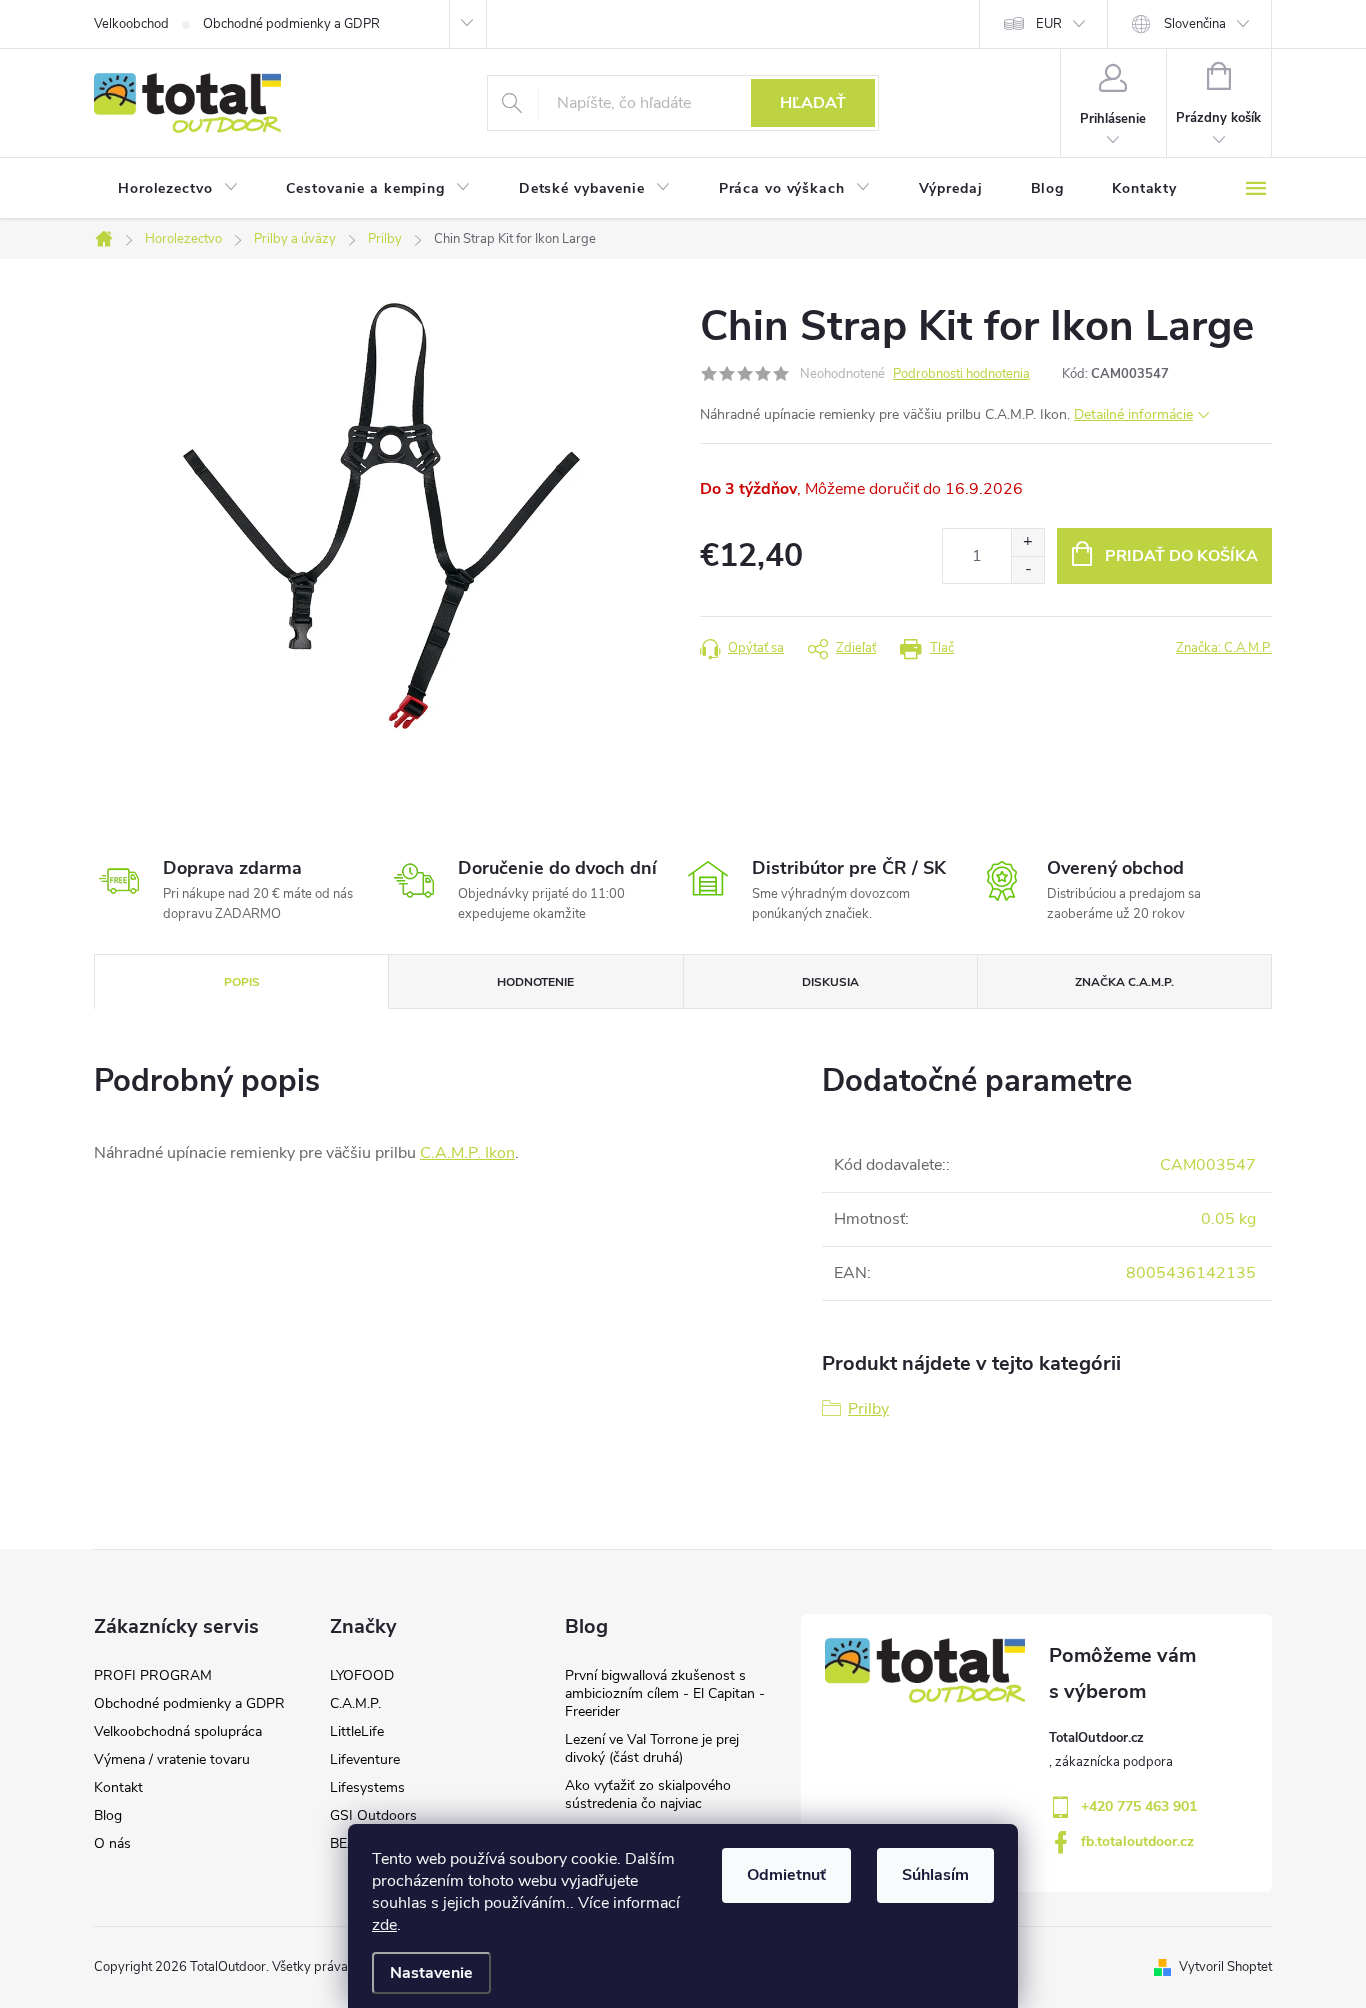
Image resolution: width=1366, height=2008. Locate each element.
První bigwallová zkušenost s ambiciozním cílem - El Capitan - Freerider (665, 1693)
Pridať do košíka (1181, 556)
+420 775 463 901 (1139, 1806)
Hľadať (813, 103)
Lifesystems (367, 1787)
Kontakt (118, 1787)
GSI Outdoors (373, 1815)
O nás (112, 1843)
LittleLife (357, 1731)
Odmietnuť (786, 1875)
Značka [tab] (1124, 982)
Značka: (1224, 648)
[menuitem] (178, 189)
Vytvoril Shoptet (1225, 1967)
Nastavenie (431, 1973)
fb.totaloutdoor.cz (1137, 1841)
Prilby (868, 1409)
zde (384, 1925)
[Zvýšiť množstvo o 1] (1027, 542)
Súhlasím (935, 1875)
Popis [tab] (242, 982)
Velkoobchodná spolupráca (178, 1731)
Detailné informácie (1133, 414)
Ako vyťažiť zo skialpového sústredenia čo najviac (648, 1794)
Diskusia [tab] (830, 982)
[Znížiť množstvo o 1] (1027, 569)
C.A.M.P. (355, 1703)
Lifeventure (365, 1759)
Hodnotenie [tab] (535, 982)
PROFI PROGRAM (153, 1675)
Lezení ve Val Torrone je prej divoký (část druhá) (652, 1748)
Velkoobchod (131, 24)
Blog (108, 1815)
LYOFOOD (362, 1675)
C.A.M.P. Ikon (467, 1153)
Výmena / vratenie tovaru (172, 1759)
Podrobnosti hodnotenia (961, 374)
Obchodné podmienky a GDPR (291, 24)
